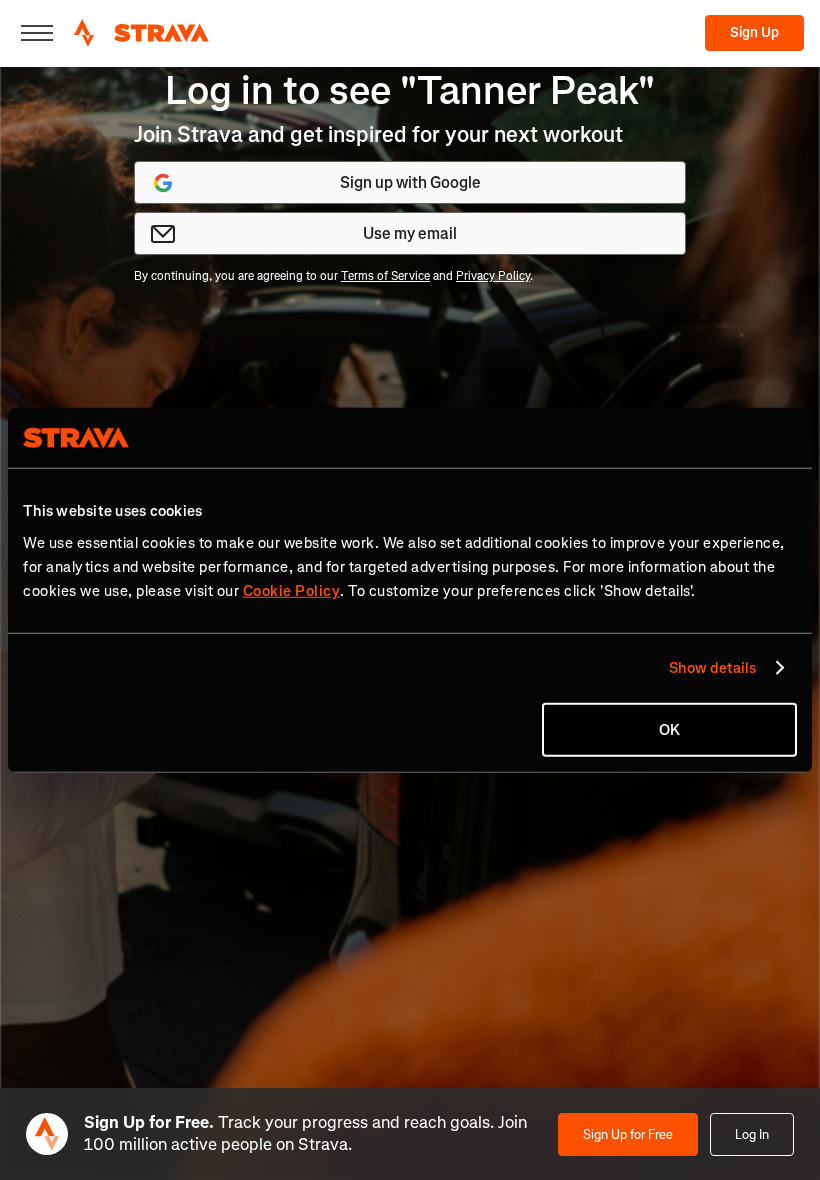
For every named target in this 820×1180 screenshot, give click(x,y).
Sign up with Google (410, 182)
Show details (712, 668)
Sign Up (754, 32)
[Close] (37, 33)
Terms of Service (385, 276)
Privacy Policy (493, 276)
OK (669, 729)
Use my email (410, 233)
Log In (752, 1134)
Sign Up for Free (628, 1134)
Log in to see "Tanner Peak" (410, 90)
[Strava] (141, 33)
